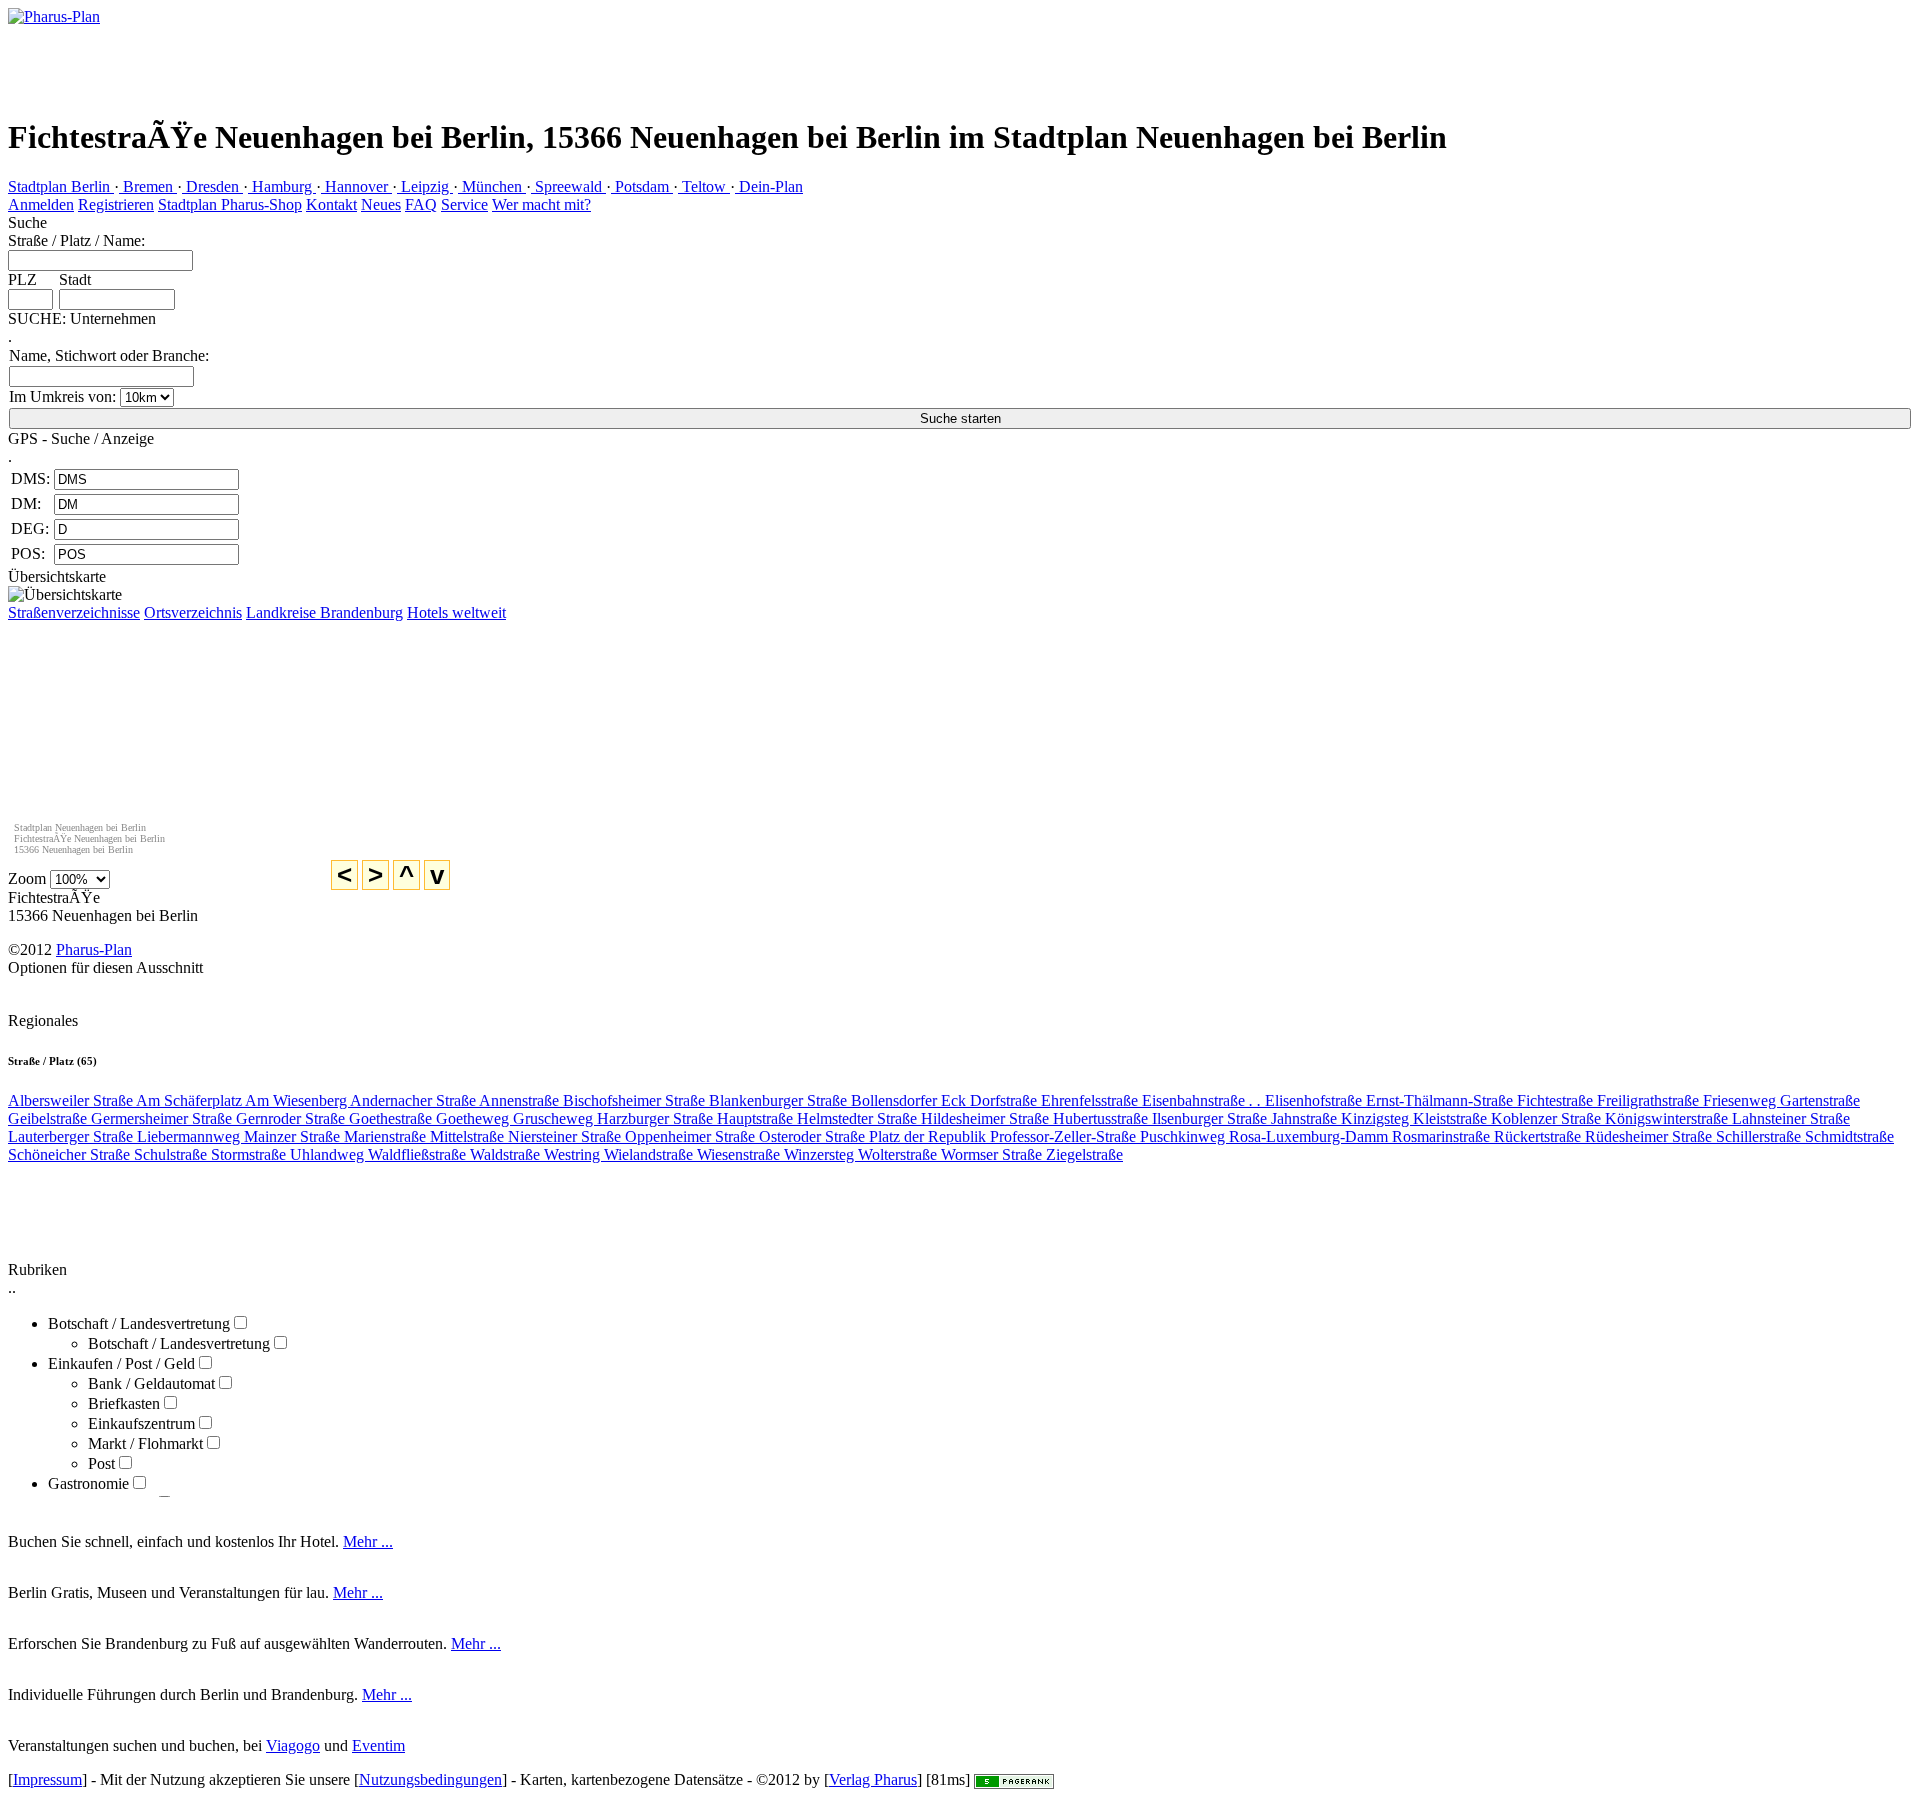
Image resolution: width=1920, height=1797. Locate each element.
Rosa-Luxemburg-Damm (1310, 1136)
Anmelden (41, 204)
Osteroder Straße (814, 1136)
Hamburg (282, 186)
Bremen (148, 186)
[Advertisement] (1097, 45)
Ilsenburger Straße (1211, 1118)
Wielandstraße (650, 1154)
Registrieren (116, 204)
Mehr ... (368, 1541)
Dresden (212, 186)
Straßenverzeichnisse (74, 612)
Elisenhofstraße (1315, 1100)
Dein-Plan (769, 186)
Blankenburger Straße (780, 1100)
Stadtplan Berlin (61, 186)
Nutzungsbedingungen (430, 1779)
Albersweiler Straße (72, 1100)
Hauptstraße (757, 1118)
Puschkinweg (1184, 1136)
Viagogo (293, 1745)
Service (464, 204)
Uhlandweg (329, 1154)
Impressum (47, 1779)
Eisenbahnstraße (1201, 1100)
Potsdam (642, 186)
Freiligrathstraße (1650, 1100)
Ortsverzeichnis (193, 612)
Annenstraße (521, 1100)
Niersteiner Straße (566, 1136)
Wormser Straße (993, 1154)
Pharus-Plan (94, 949)
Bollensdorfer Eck (910, 1100)
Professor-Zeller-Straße (1065, 1136)
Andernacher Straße (414, 1100)
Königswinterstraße (1668, 1118)
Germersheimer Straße (163, 1118)
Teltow (704, 186)
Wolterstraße (899, 1154)
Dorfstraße (1005, 1100)
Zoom (27, 878)
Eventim (378, 1745)
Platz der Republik (929, 1136)
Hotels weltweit (456, 612)
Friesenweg (1741, 1100)
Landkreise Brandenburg (324, 612)
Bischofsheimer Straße (636, 1100)
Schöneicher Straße (71, 1154)
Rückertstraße (1539, 1136)
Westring (574, 1154)
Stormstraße (250, 1154)
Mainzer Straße (294, 1136)
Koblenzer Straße (1548, 1118)
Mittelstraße (469, 1136)
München (492, 186)
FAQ (421, 204)
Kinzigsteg (1377, 1118)
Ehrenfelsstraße (1091, 1100)
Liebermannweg (190, 1136)
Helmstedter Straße (859, 1118)
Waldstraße (507, 1154)
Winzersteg (821, 1154)
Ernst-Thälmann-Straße (1441, 1100)
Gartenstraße (1820, 1100)
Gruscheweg (555, 1118)
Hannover (356, 186)
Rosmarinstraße (1443, 1136)
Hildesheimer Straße (987, 1118)
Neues (381, 204)
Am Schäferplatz (190, 1100)
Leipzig (425, 186)
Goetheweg (474, 1118)
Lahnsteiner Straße (1791, 1118)
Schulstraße (172, 1154)
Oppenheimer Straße (692, 1136)
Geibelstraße (49, 1118)
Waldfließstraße (419, 1154)
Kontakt (331, 204)
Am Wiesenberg (297, 1100)
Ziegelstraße (1084, 1154)
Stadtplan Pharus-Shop (230, 204)
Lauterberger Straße (72, 1136)
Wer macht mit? (541, 204)
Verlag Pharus (873, 1779)
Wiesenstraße (740, 1154)
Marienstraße (387, 1136)
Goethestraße (392, 1118)
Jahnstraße (1306, 1118)
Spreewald (568, 186)
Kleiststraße (1452, 1118)
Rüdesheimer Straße (1650, 1136)
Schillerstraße (1760, 1136)
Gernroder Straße (292, 1118)
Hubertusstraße (1102, 1118)
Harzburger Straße (657, 1118)
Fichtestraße (1557, 1100)
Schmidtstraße (1849, 1136)
